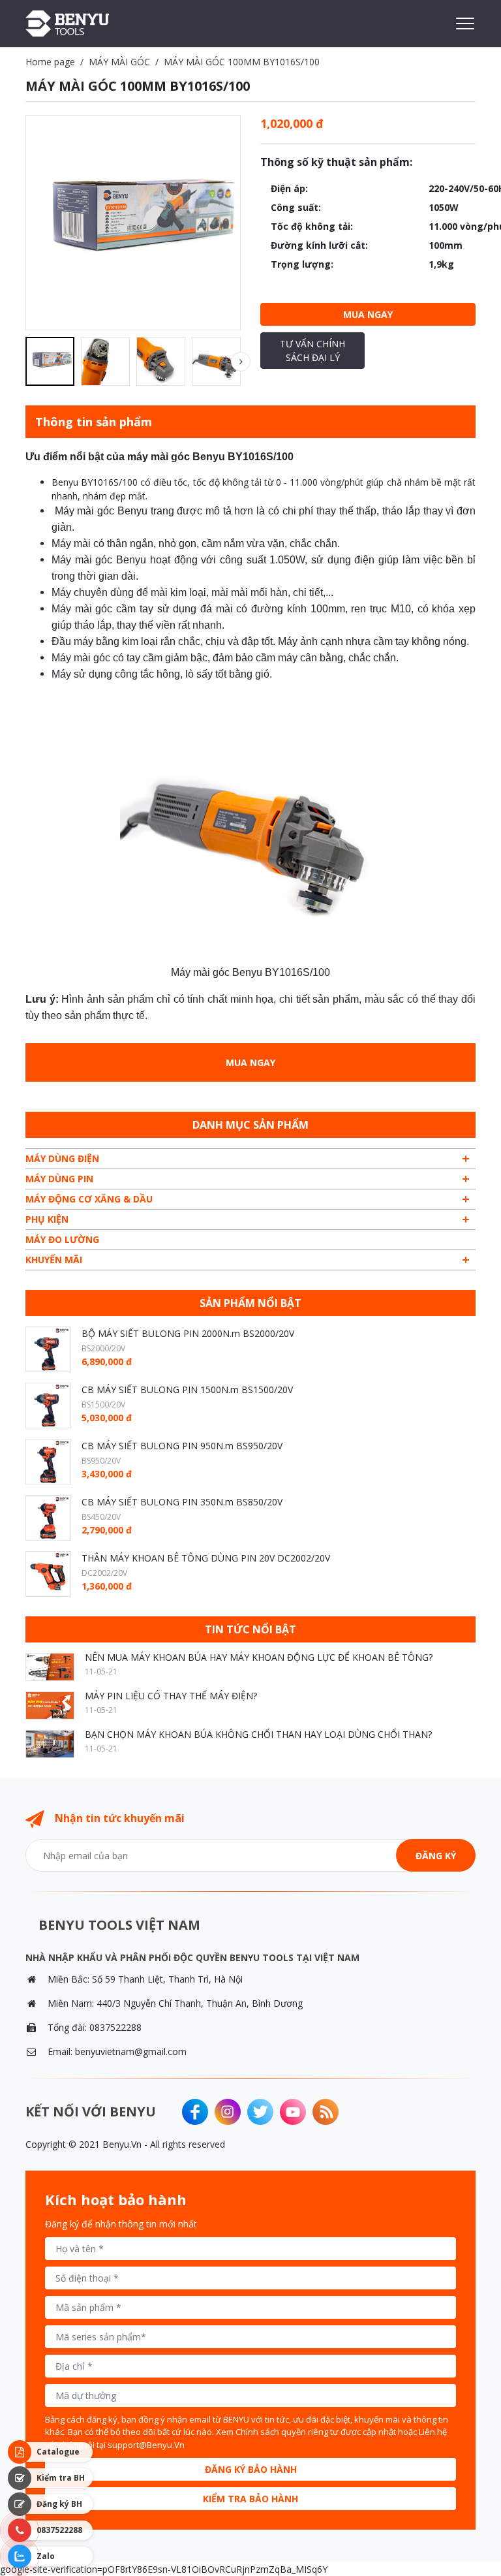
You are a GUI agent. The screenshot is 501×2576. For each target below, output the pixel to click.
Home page (50, 62)
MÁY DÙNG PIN (59, 1179)
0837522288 (115, 2027)
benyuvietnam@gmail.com (131, 2051)
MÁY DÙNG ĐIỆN (62, 1158)
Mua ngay (368, 314)
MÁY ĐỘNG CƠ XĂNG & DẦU (89, 1199)
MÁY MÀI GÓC (119, 62)
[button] (241, 362)
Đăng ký (436, 1856)
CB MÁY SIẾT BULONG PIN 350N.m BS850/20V (182, 1502)
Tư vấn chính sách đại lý (312, 351)
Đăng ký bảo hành (251, 2469)
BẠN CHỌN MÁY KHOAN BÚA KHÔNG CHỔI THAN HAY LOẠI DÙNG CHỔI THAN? (258, 1734)
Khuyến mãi (54, 1260)
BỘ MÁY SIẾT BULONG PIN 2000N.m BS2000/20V (188, 1333)
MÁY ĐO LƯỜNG (62, 1239)
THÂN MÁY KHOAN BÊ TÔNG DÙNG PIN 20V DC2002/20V (206, 1558)
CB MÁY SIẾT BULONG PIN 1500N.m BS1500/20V (187, 1390)
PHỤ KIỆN (47, 1219)
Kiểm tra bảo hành (250, 2499)
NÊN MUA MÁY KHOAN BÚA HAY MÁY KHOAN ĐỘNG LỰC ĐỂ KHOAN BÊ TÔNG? (259, 1657)
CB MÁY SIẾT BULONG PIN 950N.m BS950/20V (182, 1446)
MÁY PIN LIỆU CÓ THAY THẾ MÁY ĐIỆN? (171, 1696)
